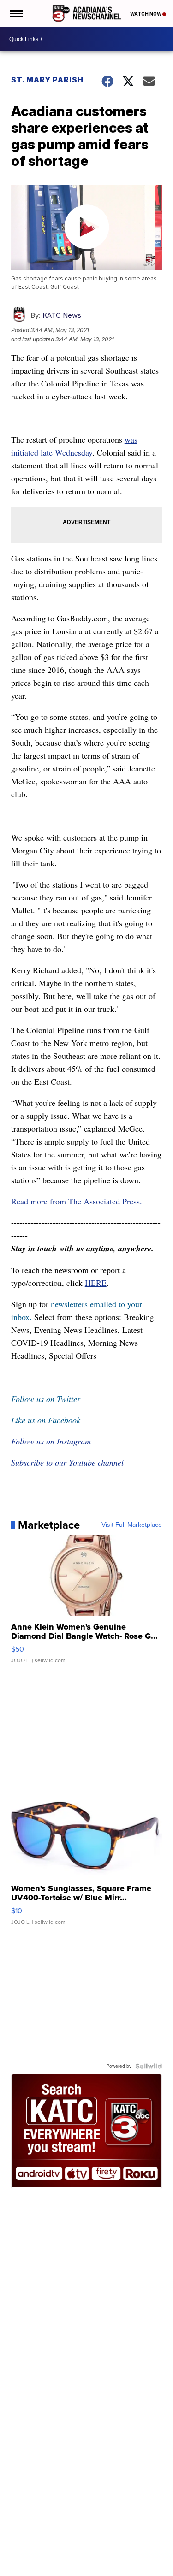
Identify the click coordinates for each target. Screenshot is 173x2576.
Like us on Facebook (46, 1420)
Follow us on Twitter (46, 1399)
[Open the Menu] (15, 13)
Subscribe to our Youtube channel (67, 1462)
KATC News (62, 315)
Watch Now (146, 14)
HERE (96, 1283)
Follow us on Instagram (51, 1441)
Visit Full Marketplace (132, 1525)
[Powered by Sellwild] (149, 2066)
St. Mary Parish (47, 80)
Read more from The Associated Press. (77, 1201)
